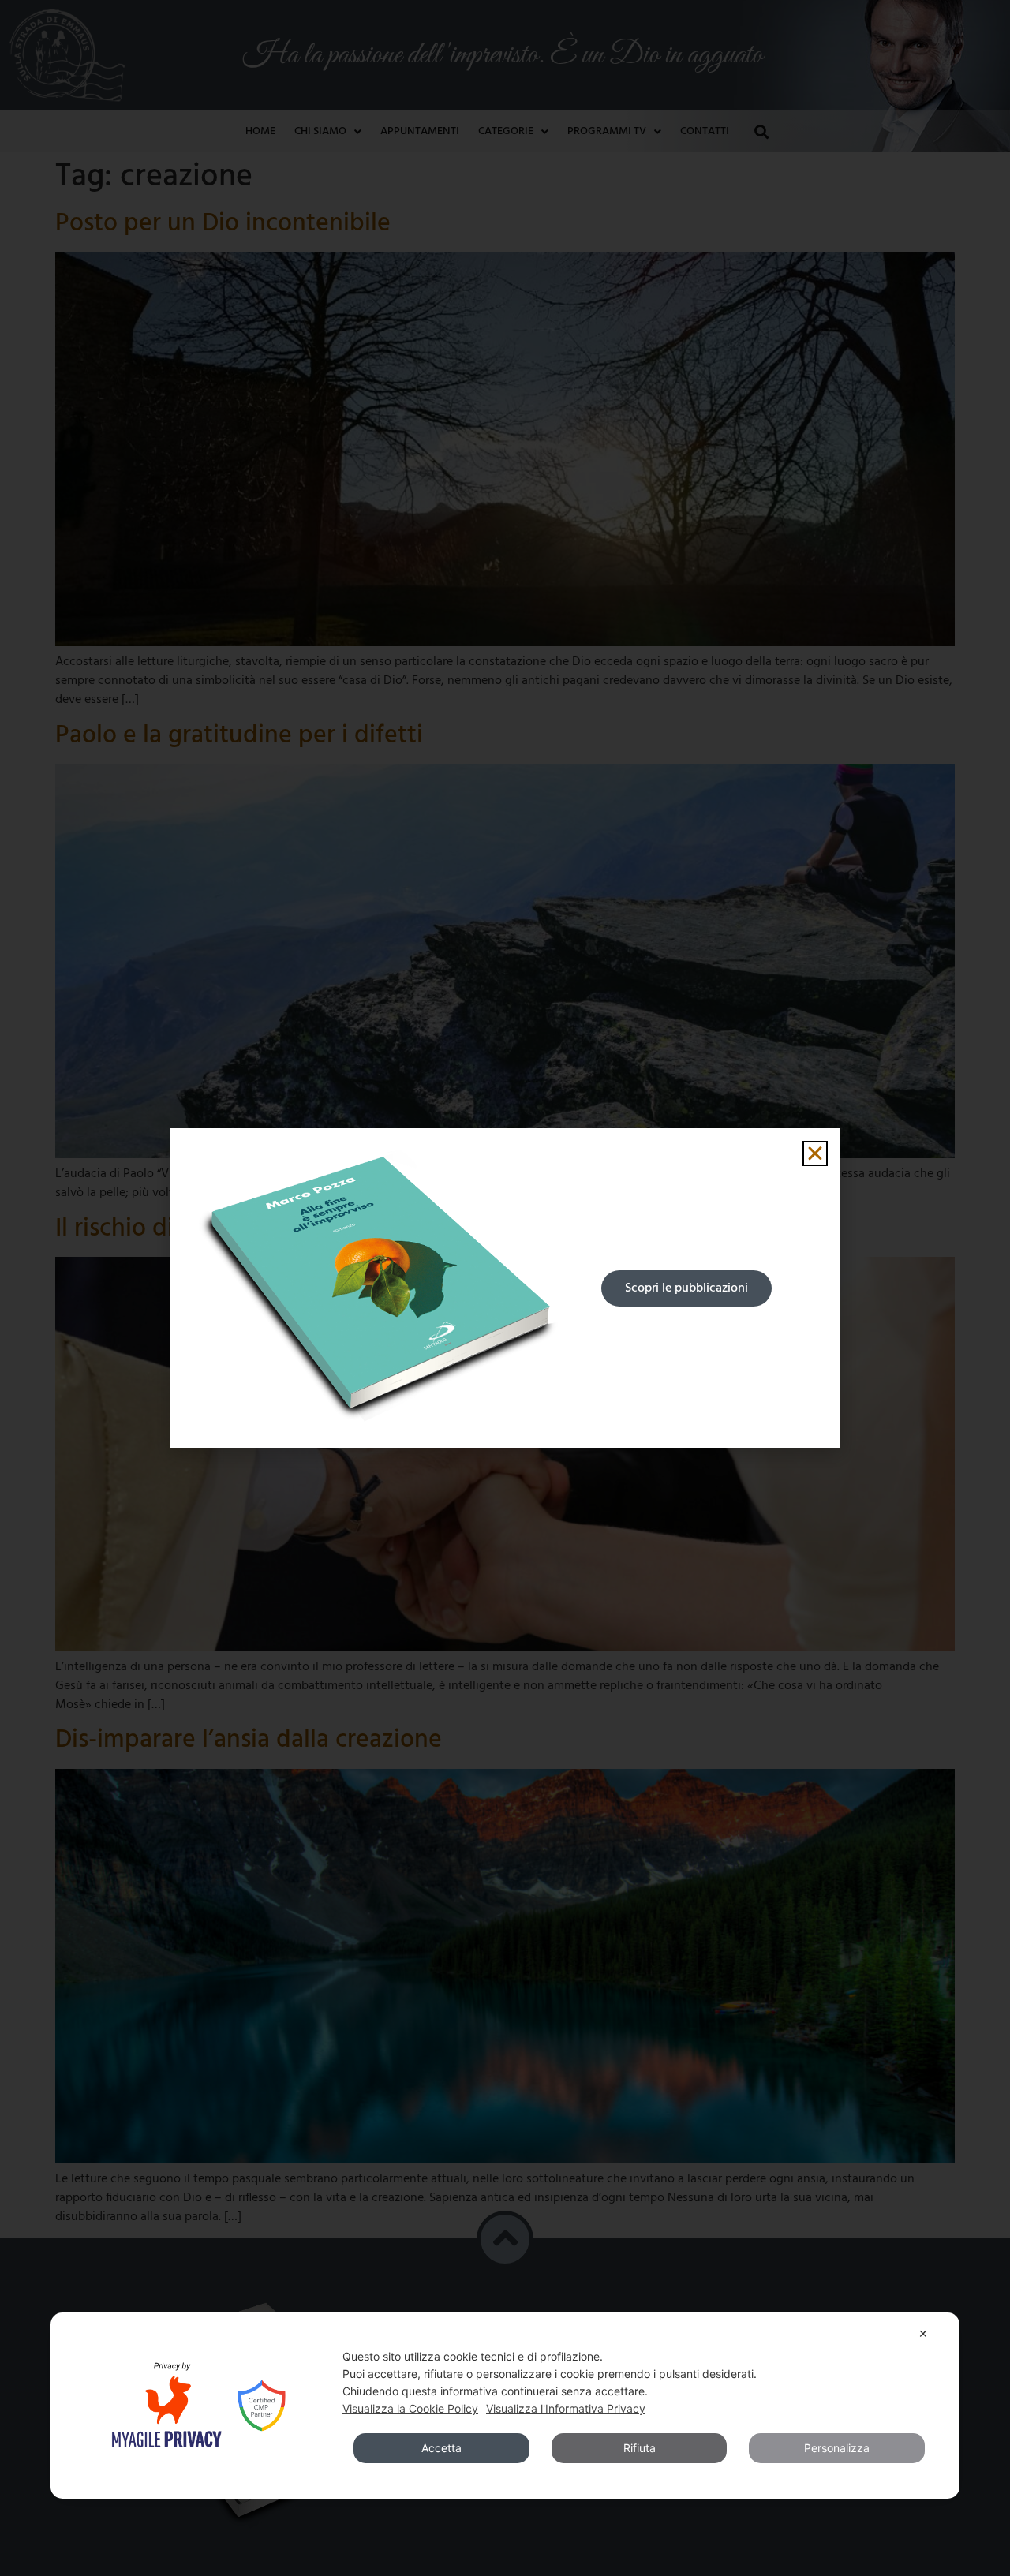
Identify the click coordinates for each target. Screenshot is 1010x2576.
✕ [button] (923, 2333)
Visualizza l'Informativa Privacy (566, 2408)
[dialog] (505, 2406)
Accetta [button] (441, 2448)
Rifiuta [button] (640, 2448)
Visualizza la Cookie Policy (410, 2408)
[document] (505, 1288)
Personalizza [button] (837, 2448)
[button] (815, 1153)
